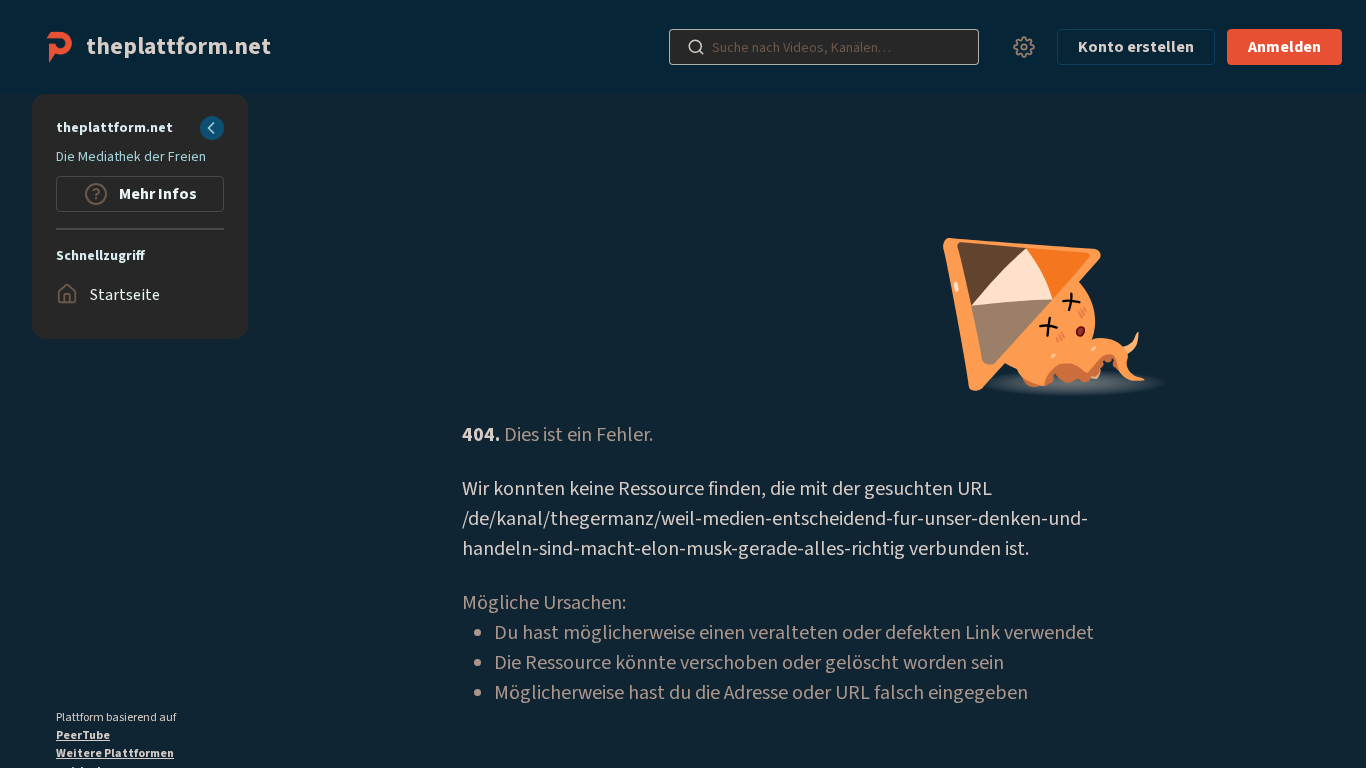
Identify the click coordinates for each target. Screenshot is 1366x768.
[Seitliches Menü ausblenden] (212, 128)
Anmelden (1284, 47)
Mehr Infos (156, 194)
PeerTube (83, 735)
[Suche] (696, 47)
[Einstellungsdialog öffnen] (1024, 47)
